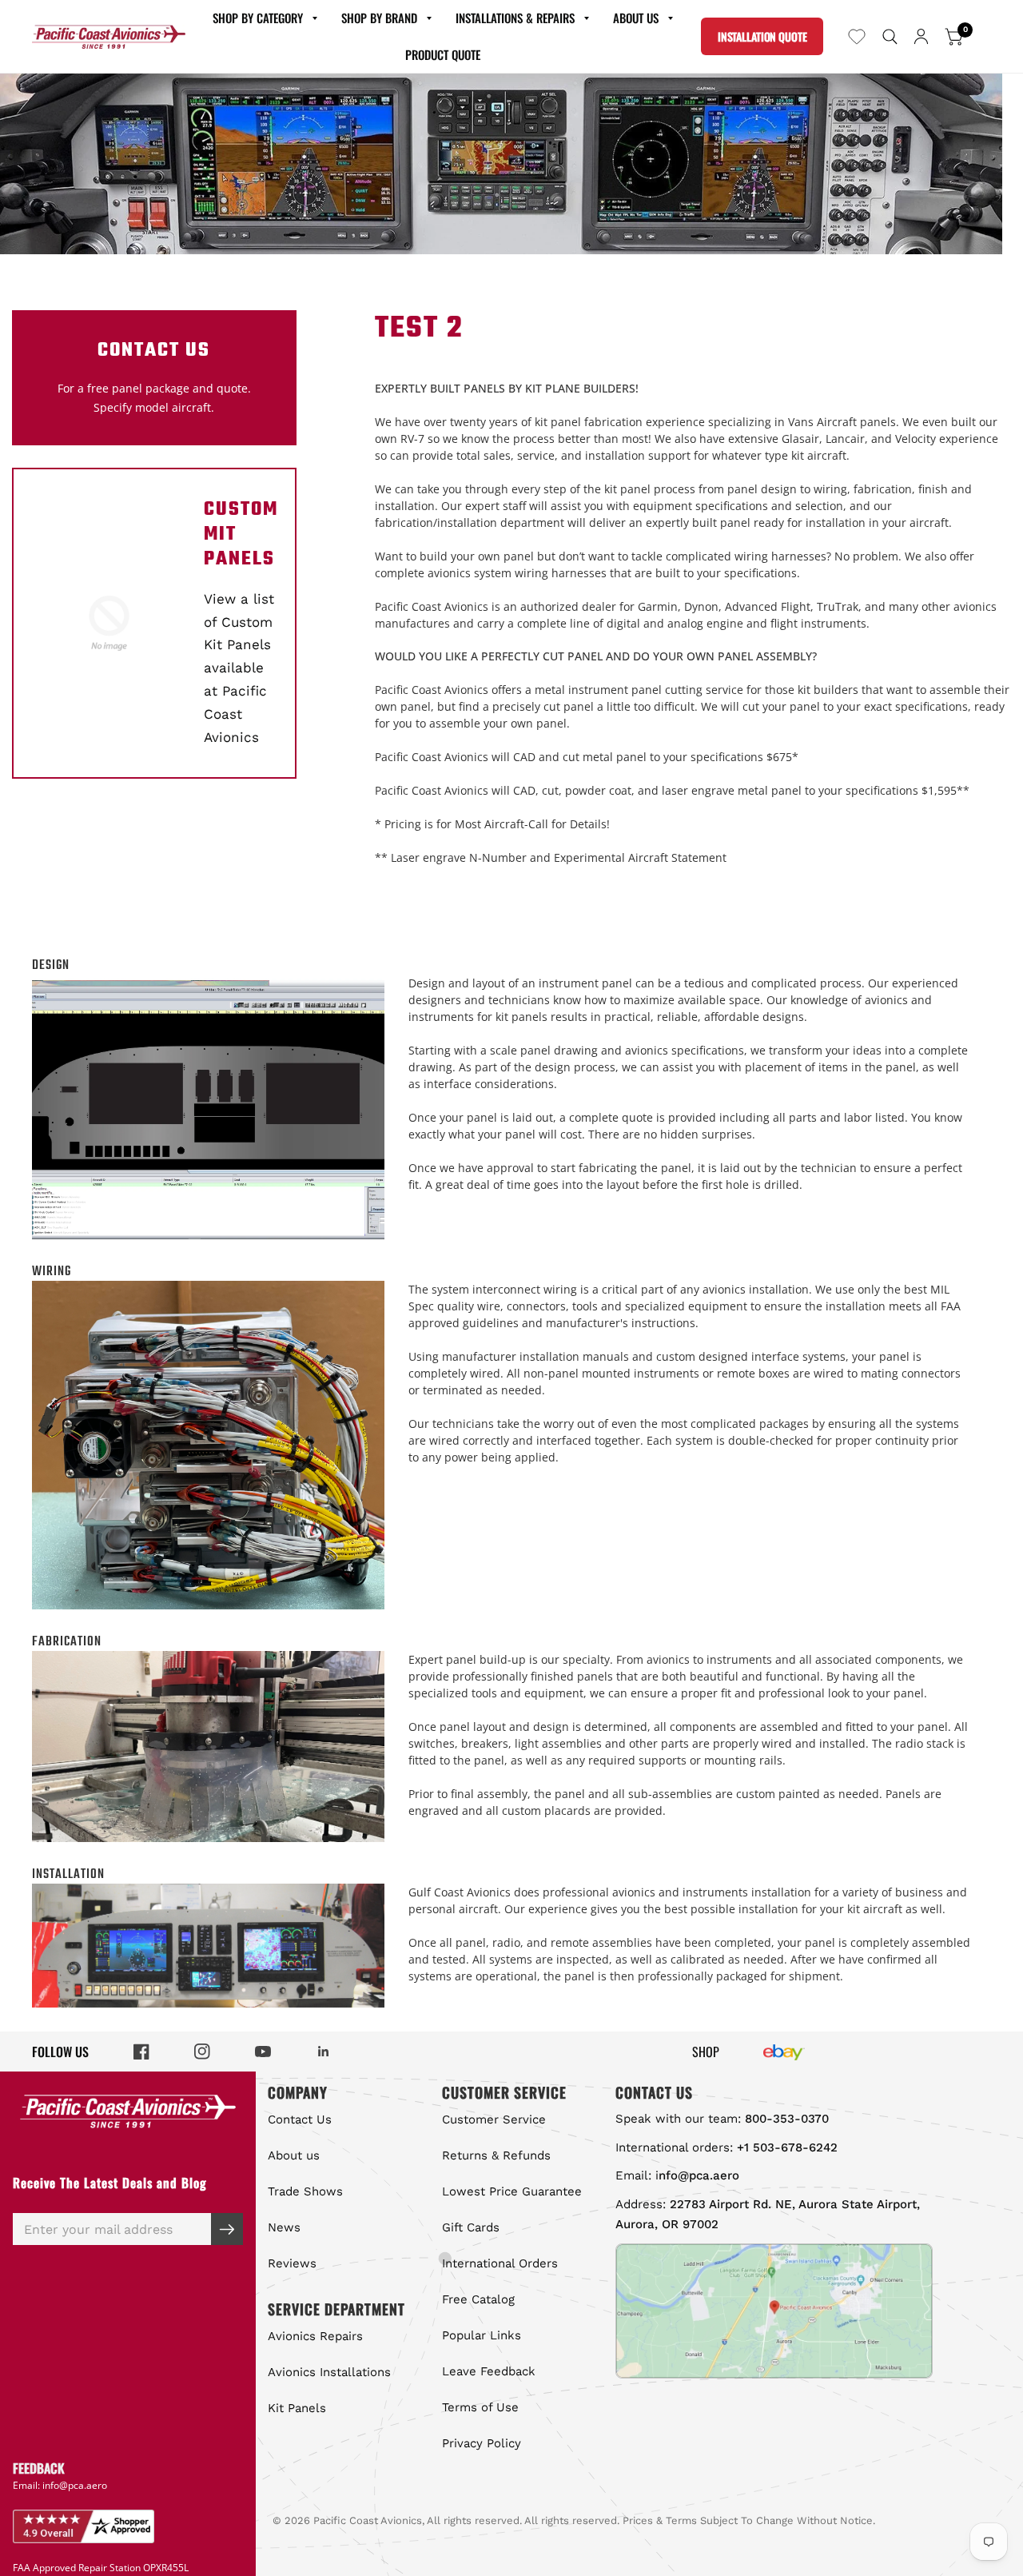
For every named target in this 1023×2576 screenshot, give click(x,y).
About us (294, 2155)
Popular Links (482, 2335)
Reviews (292, 2263)
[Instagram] (202, 2052)
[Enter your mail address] (227, 2229)
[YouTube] (263, 2052)
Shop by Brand (379, 18)
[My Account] (921, 36)
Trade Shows (305, 2191)
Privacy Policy (482, 2443)
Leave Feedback (489, 2371)
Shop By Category (258, 18)
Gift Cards (471, 2227)
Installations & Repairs (515, 18)
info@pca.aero (75, 2485)
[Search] (890, 36)
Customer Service (494, 2119)
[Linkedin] (324, 2052)
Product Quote (443, 54)
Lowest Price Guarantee (512, 2191)
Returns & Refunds (496, 2155)
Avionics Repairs (315, 2336)
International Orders (500, 2263)
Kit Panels (297, 2408)
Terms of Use (480, 2407)
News (284, 2227)
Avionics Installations (329, 2372)
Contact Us (300, 2119)
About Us (636, 18)
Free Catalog (478, 2299)
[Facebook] (141, 2052)
